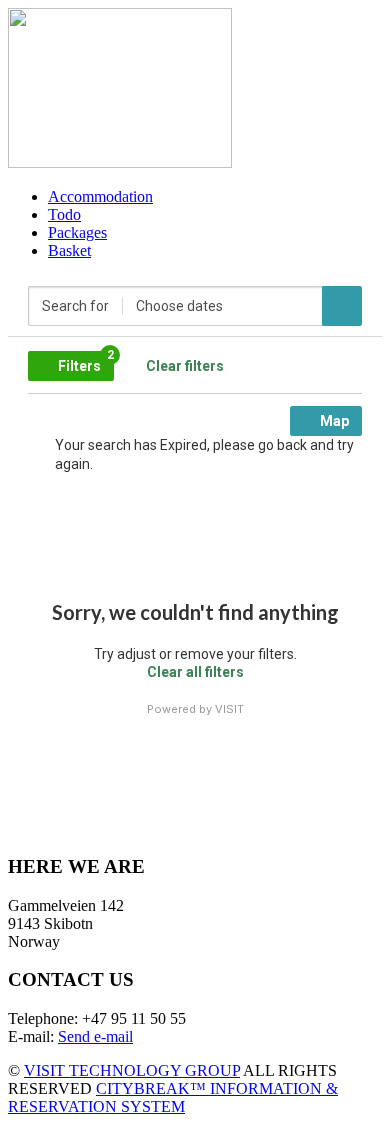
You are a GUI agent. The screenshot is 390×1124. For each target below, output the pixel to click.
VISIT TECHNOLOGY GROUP (132, 1070)
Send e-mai (93, 1036)
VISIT (229, 709)
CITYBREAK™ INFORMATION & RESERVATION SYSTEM (173, 1097)
